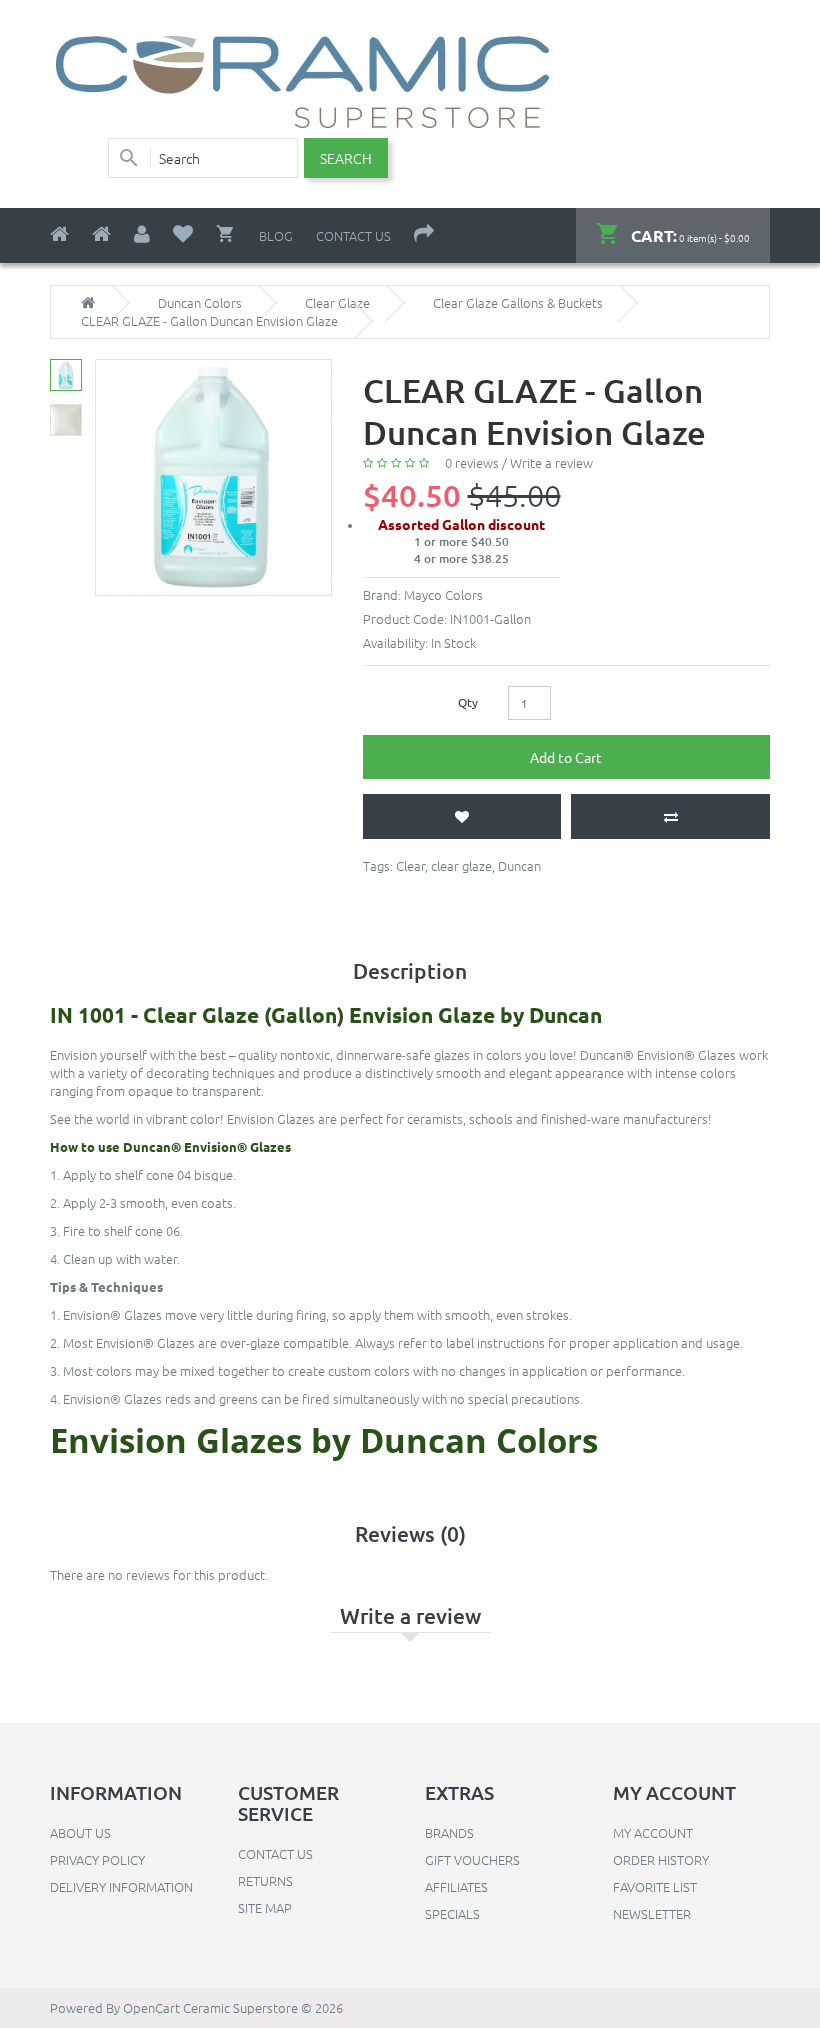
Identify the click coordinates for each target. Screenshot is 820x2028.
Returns (265, 1880)
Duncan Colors (200, 303)
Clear (410, 865)
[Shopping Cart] (226, 234)
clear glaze (461, 865)
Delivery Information (121, 1886)
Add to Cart (566, 757)
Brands (449, 1832)
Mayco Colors (443, 594)
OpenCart (151, 2007)
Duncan (519, 865)
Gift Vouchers (472, 1859)
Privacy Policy (97, 1859)
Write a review (551, 462)
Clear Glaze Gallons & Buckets (518, 303)
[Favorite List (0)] (183, 234)
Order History (661, 1859)
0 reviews (472, 462)
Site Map (265, 1907)
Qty (468, 702)
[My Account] (142, 234)
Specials (452, 1913)
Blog (276, 235)
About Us (80, 1832)
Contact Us (353, 235)
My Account (653, 1832)
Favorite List (655, 1886)
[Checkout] (424, 234)
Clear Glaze (337, 303)
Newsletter (652, 1913)
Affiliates (456, 1886)
